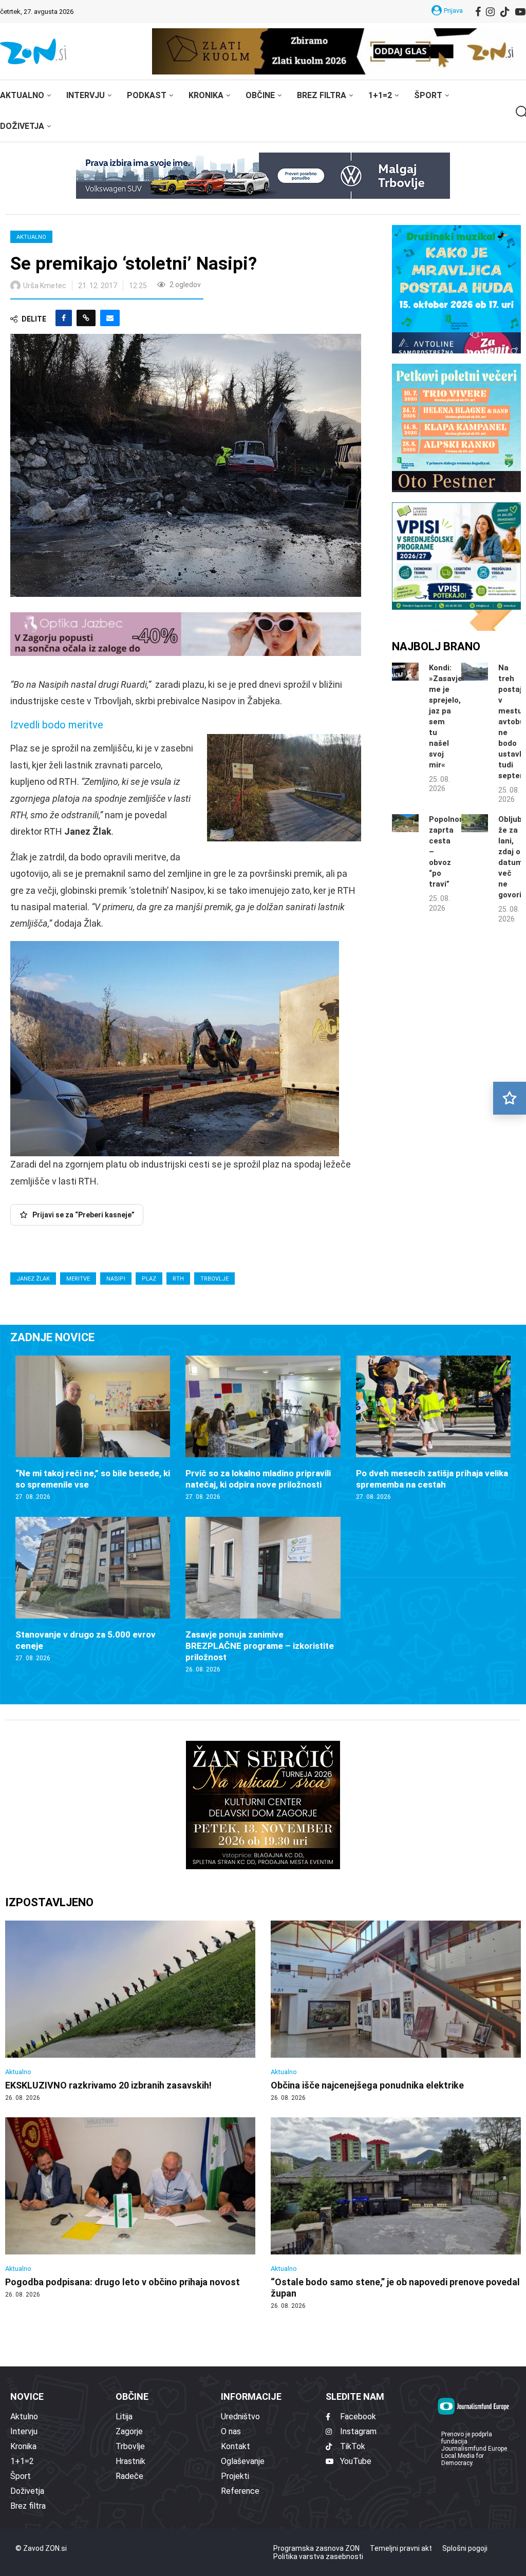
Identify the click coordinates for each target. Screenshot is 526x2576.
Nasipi (116, 1279)
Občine (260, 95)
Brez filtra (322, 95)
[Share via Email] (110, 318)
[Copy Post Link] (86, 318)
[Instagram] (490, 12)
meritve (78, 1279)
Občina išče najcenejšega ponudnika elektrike (367, 2085)
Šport (428, 95)
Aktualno (22, 95)
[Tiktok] (505, 12)
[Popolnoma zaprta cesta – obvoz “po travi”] (405, 823)
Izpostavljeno (49, 1902)
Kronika (206, 95)
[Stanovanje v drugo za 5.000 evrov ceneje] (93, 1590)
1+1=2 (380, 95)
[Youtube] (520, 12)
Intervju (86, 95)
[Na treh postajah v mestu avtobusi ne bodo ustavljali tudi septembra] (475, 672)
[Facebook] (478, 12)
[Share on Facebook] (64, 318)
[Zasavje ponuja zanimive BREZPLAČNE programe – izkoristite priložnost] (263, 1595)
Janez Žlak (33, 1279)
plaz (149, 1279)
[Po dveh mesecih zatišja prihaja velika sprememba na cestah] (433, 1428)
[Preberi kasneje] (510, 1098)
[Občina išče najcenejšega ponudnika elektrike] (396, 2011)
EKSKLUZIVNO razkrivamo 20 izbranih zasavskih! (108, 2085)
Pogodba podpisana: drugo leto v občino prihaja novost (123, 2282)
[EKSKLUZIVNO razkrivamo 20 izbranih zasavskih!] (130, 2011)
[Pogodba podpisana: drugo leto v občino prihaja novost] (130, 2208)
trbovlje (214, 1279)
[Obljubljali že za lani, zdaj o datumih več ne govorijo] (475, 823)
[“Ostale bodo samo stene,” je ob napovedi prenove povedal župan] (396, 2214)
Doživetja (22, 126)
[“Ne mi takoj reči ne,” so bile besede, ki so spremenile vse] (93, 1428)
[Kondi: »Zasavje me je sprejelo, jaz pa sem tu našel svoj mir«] (405, 672)
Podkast (147, 95)
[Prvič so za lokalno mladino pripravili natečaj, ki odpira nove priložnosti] (263, 1428)
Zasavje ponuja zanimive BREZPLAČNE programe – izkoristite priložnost (260, 1646)
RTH (178, 1279)
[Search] (521, 112)
